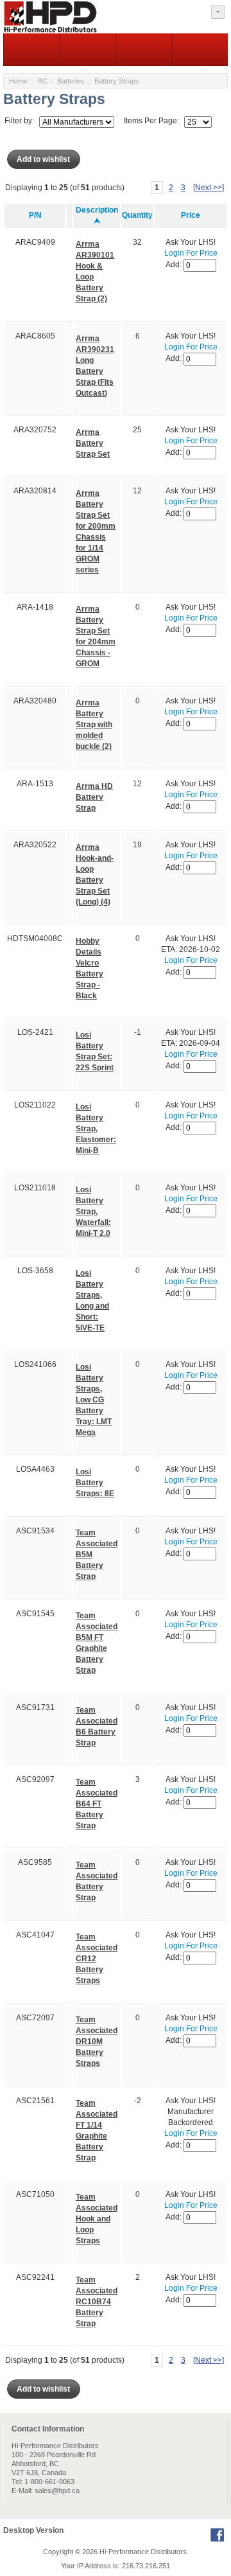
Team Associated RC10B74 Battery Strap (97, 2302)
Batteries (71, 81)
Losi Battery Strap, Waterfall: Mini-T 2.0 (93, 1212)
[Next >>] (209, 188)
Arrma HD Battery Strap (94, 797)
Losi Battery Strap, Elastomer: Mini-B (96, 1129)
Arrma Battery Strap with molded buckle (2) (94, 725)
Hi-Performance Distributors (143, 2552)
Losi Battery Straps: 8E (95, 1483)
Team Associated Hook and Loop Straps (97, 2219)
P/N (35, 215)
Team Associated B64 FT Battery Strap (97, 1804)
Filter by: (19, 121)
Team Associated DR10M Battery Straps (97, 2042)
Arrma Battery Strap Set (93, 443)
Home (18, 81)
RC (42, 81)
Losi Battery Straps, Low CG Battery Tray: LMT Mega (94, 1400)
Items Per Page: (151, 121)
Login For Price (191, 253)
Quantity (137, 215)
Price (191, 215)
